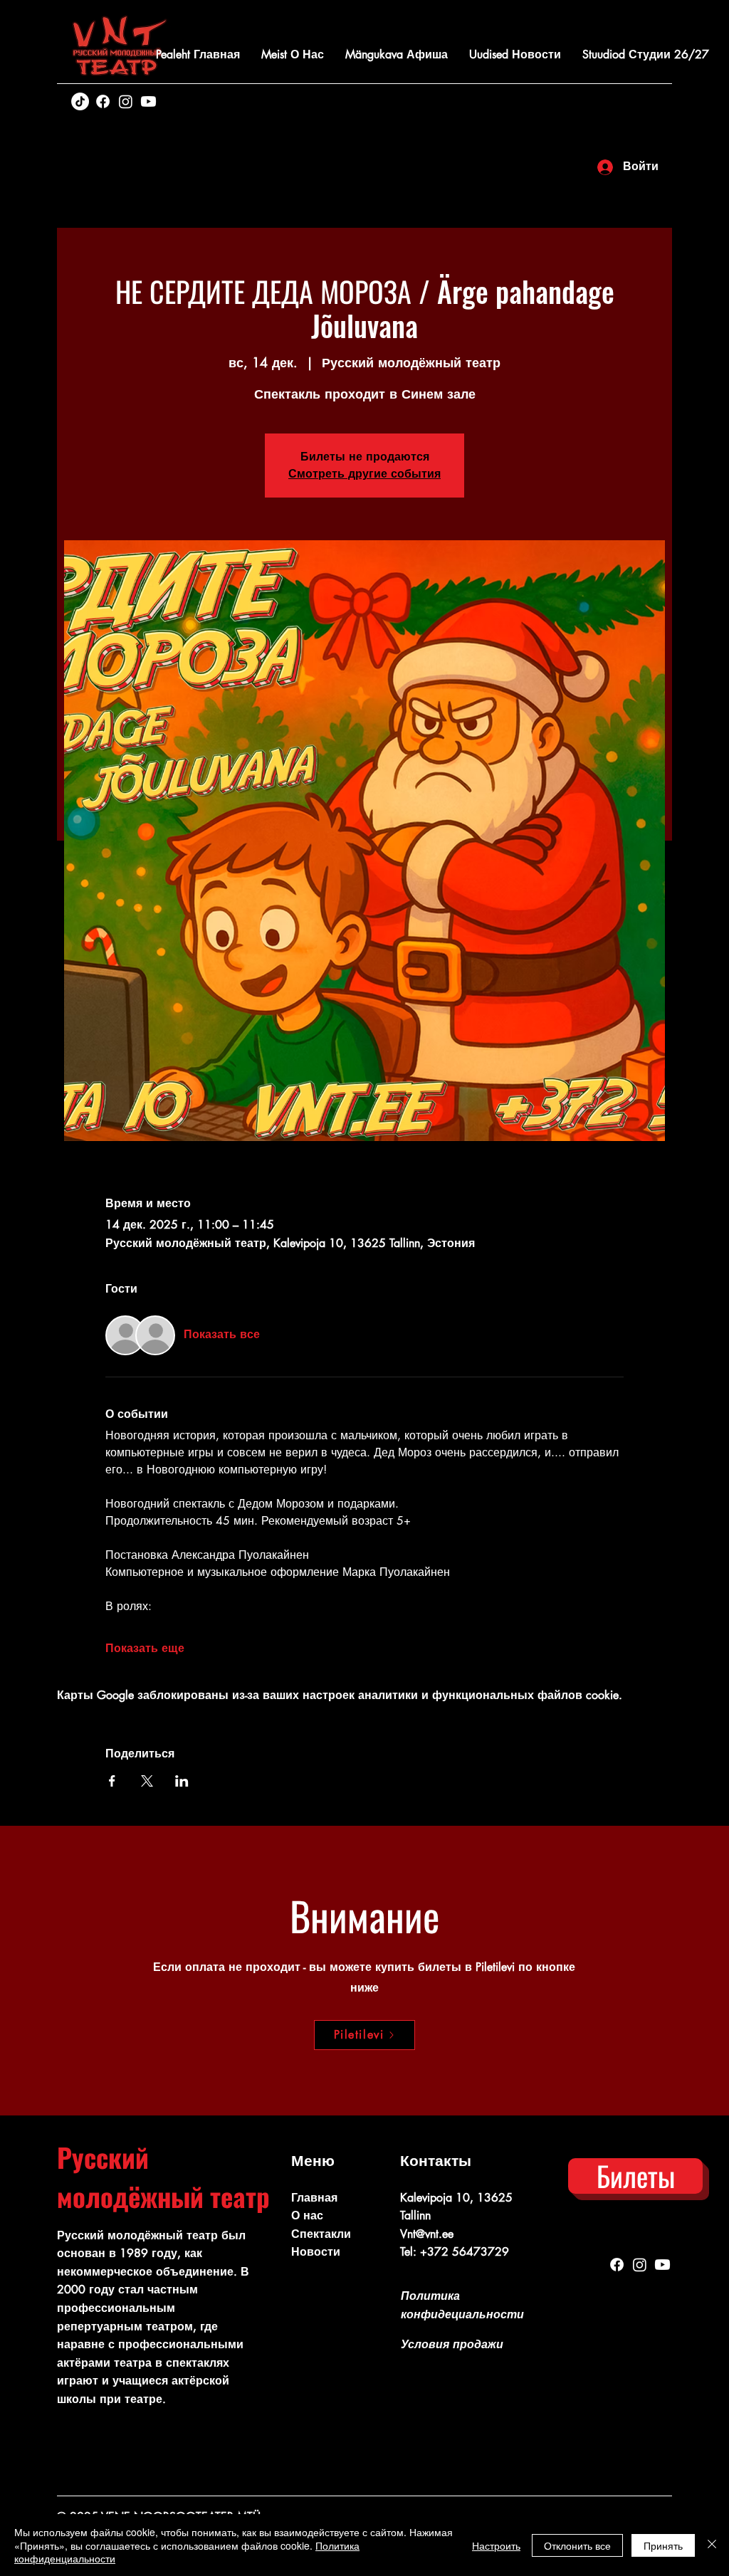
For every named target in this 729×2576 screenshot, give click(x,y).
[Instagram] (126, 101)
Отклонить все (577, 2545)
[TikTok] (80, 101)
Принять (663, 2545)
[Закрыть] (712, 2545)
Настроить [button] (496, 2545)
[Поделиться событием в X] (147, 1781)
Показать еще (145, 1648)
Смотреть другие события (364, 474)
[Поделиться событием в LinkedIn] (182, 1781)
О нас (307, 2215)
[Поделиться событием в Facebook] (112, 1781)
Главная (314, 2198)
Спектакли (321, 2234)
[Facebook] (103, 101)
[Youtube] (148, 101)
